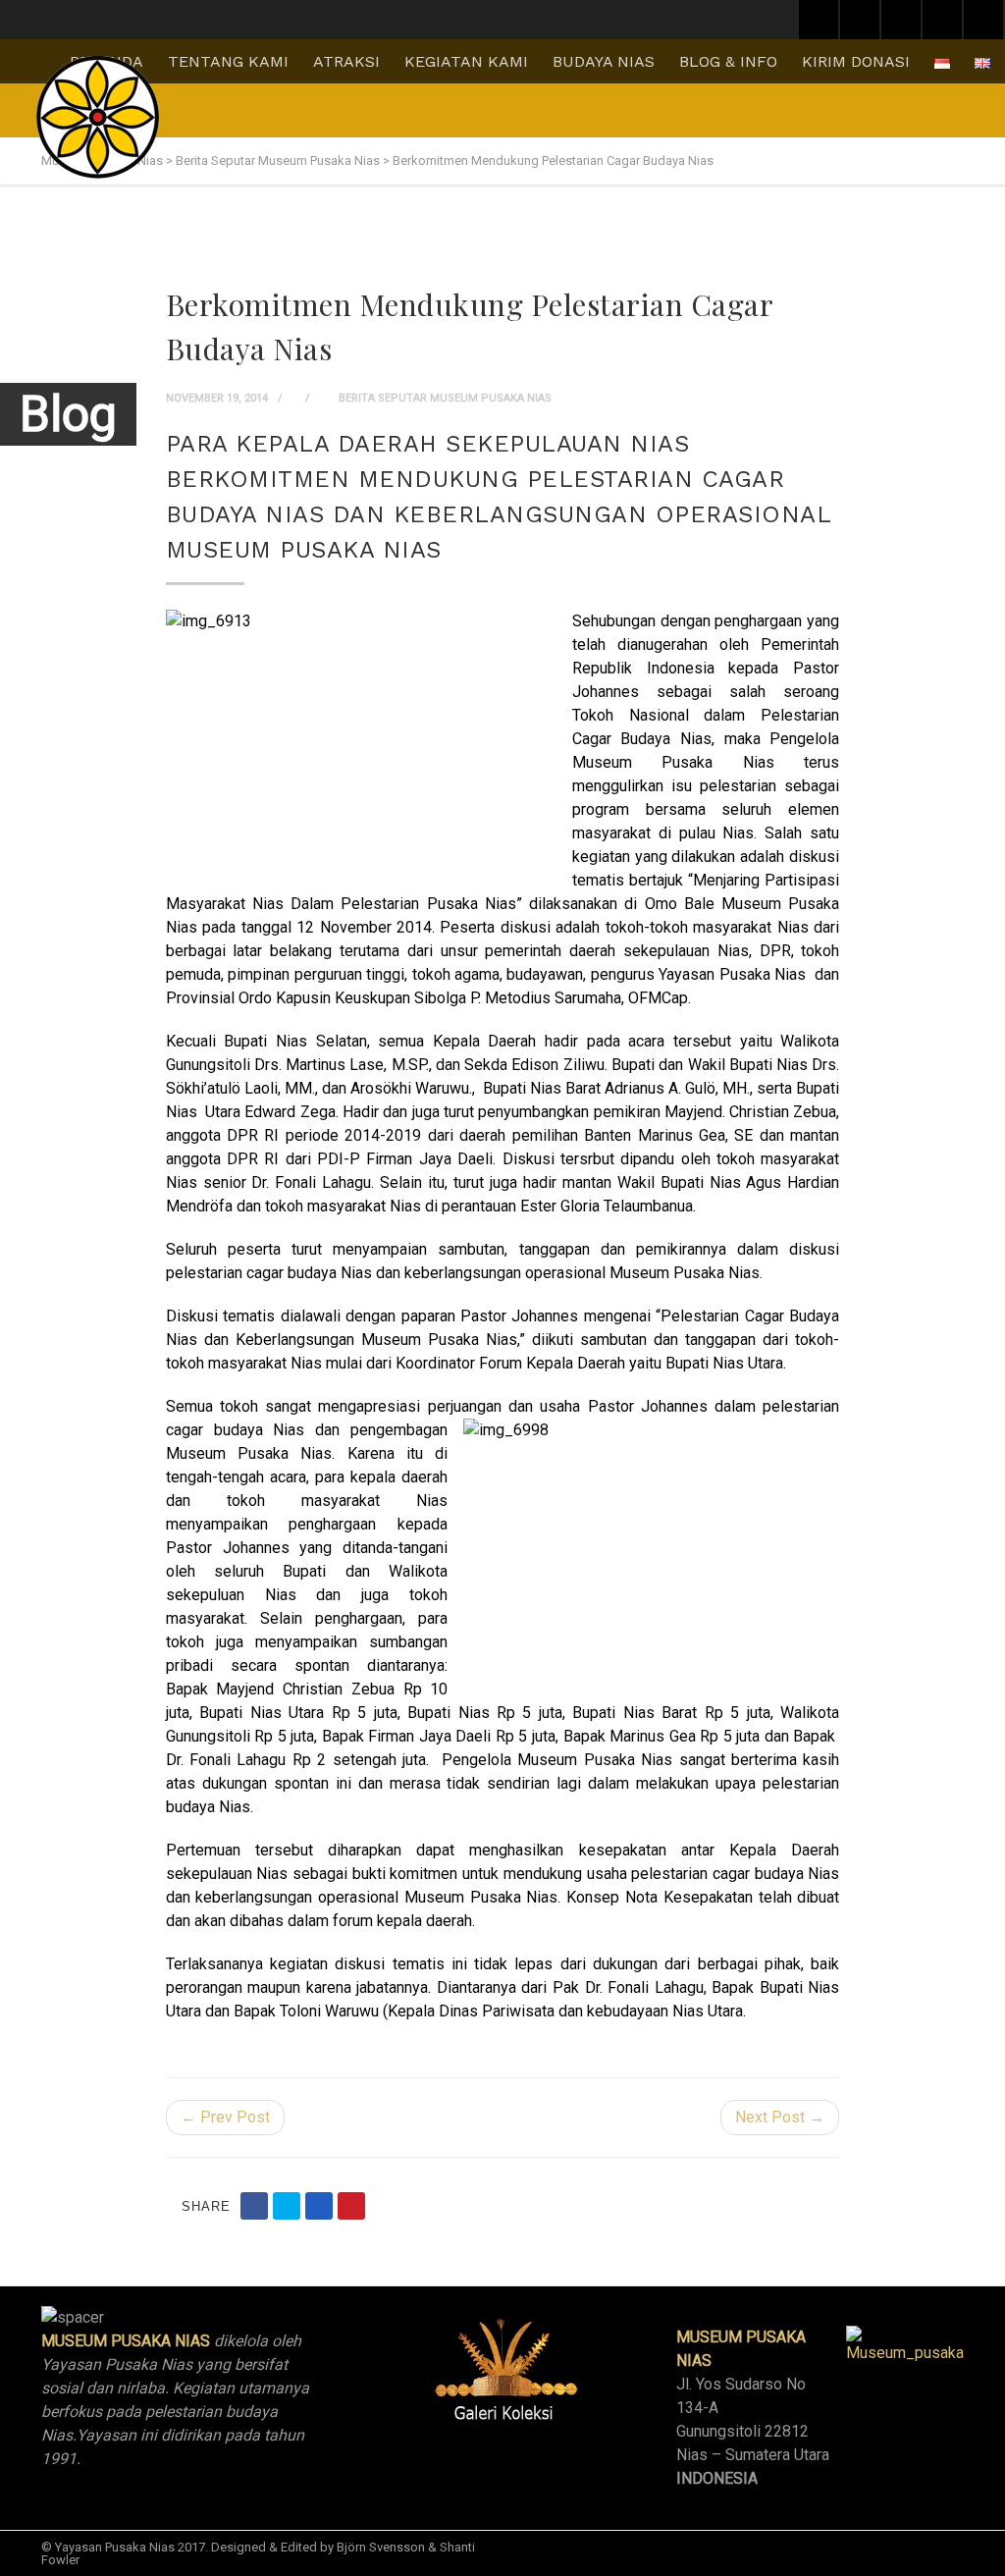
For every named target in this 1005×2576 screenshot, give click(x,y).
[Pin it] (351, 2206)
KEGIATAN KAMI (466, 61)
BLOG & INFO (728, 61)
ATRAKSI (346, 61)
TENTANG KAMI (228, 61)
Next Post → (780, 2117)
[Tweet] (287, 2206)
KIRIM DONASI (856, 61)
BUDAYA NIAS (604, 61)
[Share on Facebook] (254, 2206)
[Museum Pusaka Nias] (98, 117)
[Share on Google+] (319, 2206)
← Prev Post (225, 2117)
